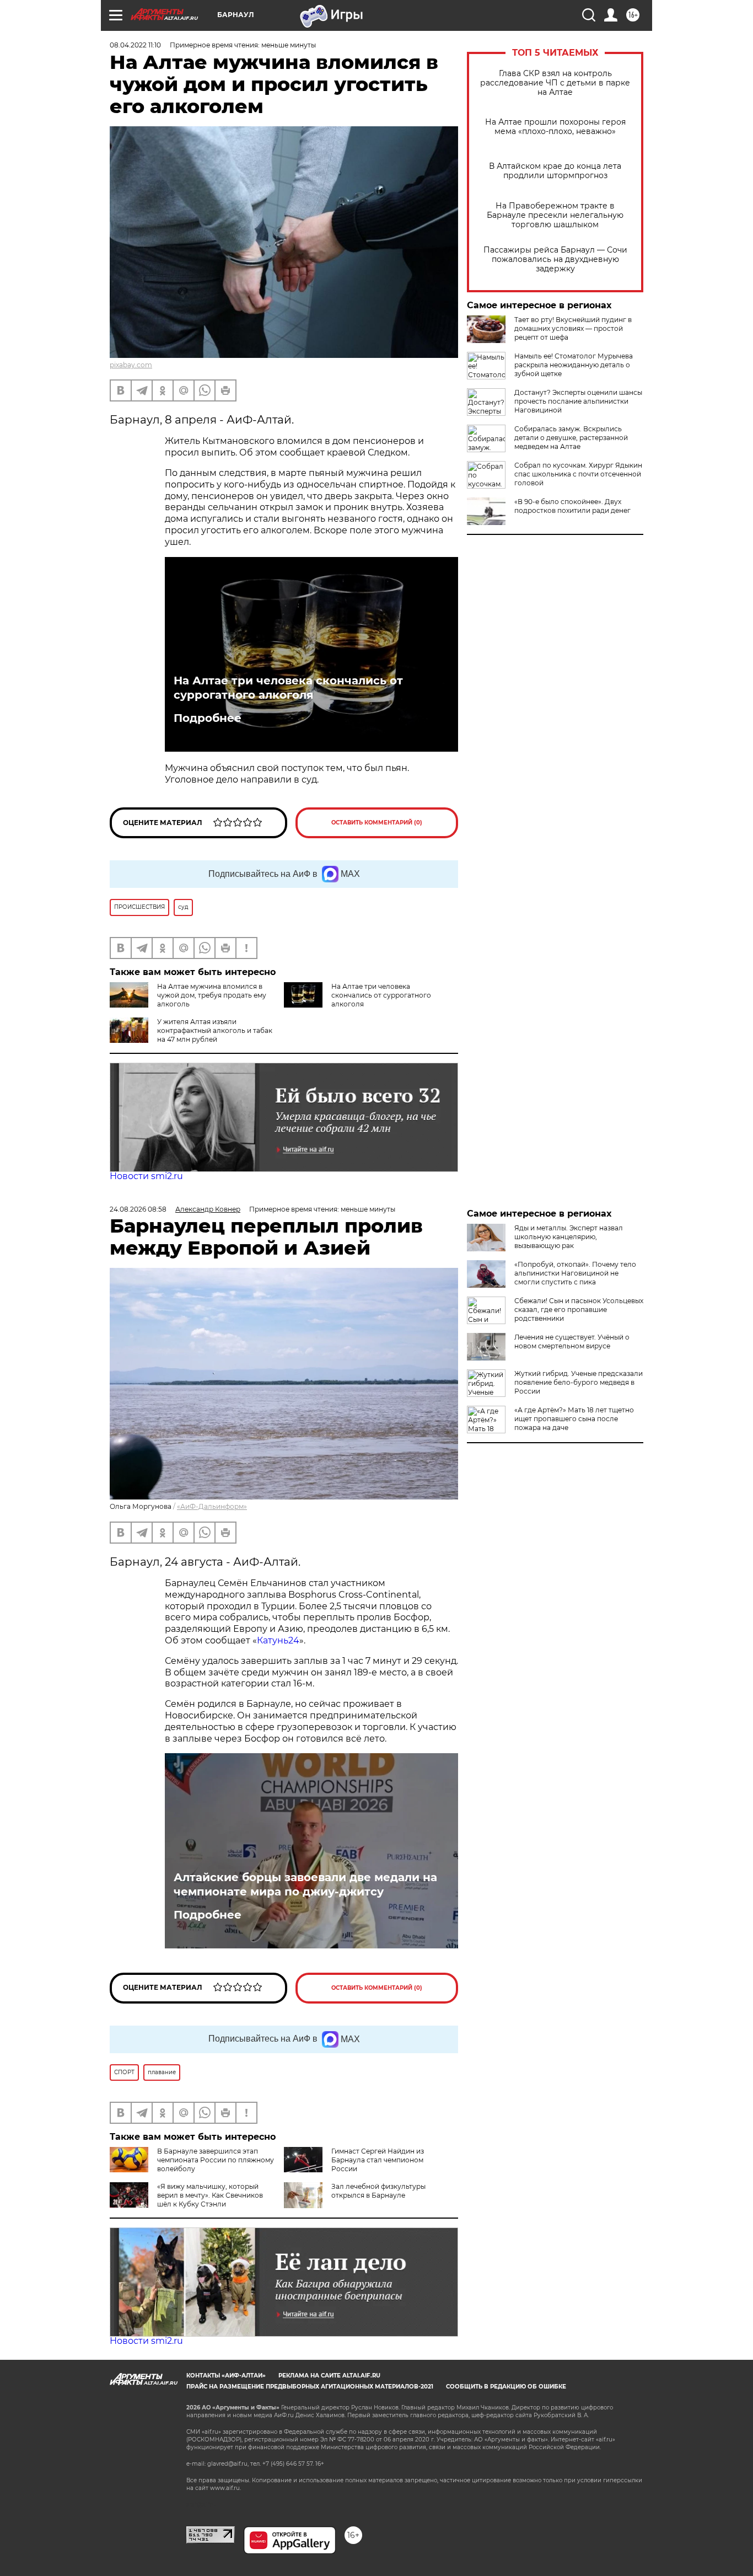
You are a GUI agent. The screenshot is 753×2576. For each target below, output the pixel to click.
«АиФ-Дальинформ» (212, 1506)
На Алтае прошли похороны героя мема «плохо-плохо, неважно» (555, 127)
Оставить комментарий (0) (377, 823)
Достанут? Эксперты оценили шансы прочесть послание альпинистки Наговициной (578, 401)
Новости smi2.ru (146, 1176)
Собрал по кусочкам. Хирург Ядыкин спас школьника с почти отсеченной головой (578, 474)
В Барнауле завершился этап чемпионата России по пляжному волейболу (216, 2160)
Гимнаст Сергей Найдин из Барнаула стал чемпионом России (378, 2160)
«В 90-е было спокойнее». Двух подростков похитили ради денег (572, 506)
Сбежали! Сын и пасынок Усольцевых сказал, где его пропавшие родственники (579, 1310)
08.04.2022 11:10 (135, 45)
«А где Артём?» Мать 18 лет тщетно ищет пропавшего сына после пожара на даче (574, 1419)
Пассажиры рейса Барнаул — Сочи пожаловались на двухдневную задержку (555, 259)
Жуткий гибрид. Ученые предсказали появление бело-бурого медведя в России (579, 1382)
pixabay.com (131, 365)
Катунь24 (278, 1640)
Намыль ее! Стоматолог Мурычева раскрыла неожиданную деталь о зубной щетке (574, 365)
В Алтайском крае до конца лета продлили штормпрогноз (555, 171)
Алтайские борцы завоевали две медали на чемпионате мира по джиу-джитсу (305, 1884)
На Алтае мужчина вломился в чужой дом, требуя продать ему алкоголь (212, 995)
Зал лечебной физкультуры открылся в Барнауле (378, 2191)
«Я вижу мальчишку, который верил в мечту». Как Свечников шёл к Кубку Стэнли (210, 2195)
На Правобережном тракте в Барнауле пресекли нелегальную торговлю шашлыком (555, 215)
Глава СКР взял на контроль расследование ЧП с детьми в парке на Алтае (555, 83)
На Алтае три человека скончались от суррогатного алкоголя (288, 688)
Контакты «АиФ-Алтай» (226, 2376)
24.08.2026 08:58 (138, 1209)
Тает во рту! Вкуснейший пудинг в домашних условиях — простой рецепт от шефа (573, 328)
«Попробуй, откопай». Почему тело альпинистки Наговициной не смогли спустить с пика (575, 1273)
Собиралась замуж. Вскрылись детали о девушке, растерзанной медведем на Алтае (571, 438)
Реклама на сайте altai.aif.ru (329, 2376)
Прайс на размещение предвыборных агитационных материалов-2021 (310, 2387)
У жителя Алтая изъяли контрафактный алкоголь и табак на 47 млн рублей (215, 1030)
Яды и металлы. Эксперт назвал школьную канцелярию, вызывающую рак (569, 1237)
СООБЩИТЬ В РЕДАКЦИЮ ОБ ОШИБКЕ (506, 2387)
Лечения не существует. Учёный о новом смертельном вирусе (572, 1341)
